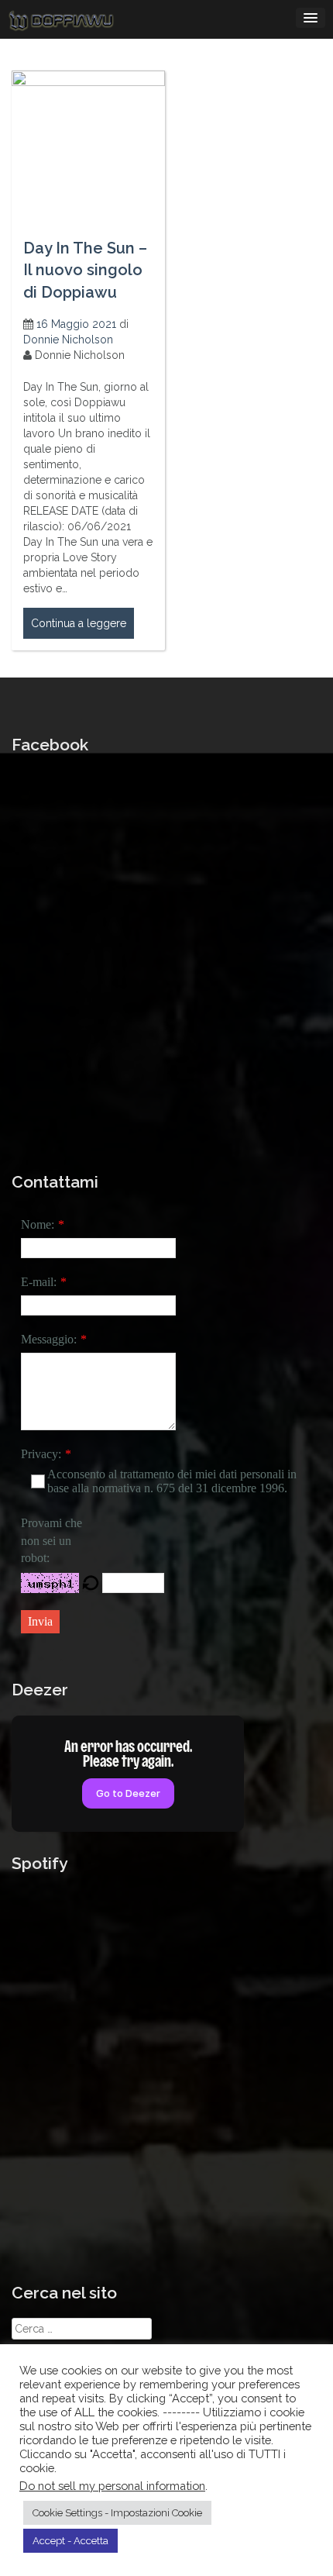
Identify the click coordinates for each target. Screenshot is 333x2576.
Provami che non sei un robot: (51, 1541)
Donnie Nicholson (68, 340)
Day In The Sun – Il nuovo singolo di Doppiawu (85, 270)
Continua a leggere (79, 623)
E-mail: (39, 1282)
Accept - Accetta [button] (70, 2541)
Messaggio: (49, 1339)
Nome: (38, 1224)
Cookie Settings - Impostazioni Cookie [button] (117, 2513)
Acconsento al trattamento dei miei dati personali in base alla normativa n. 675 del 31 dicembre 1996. (172, 1481)
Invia (40, 1621)
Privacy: (41, 1454)
